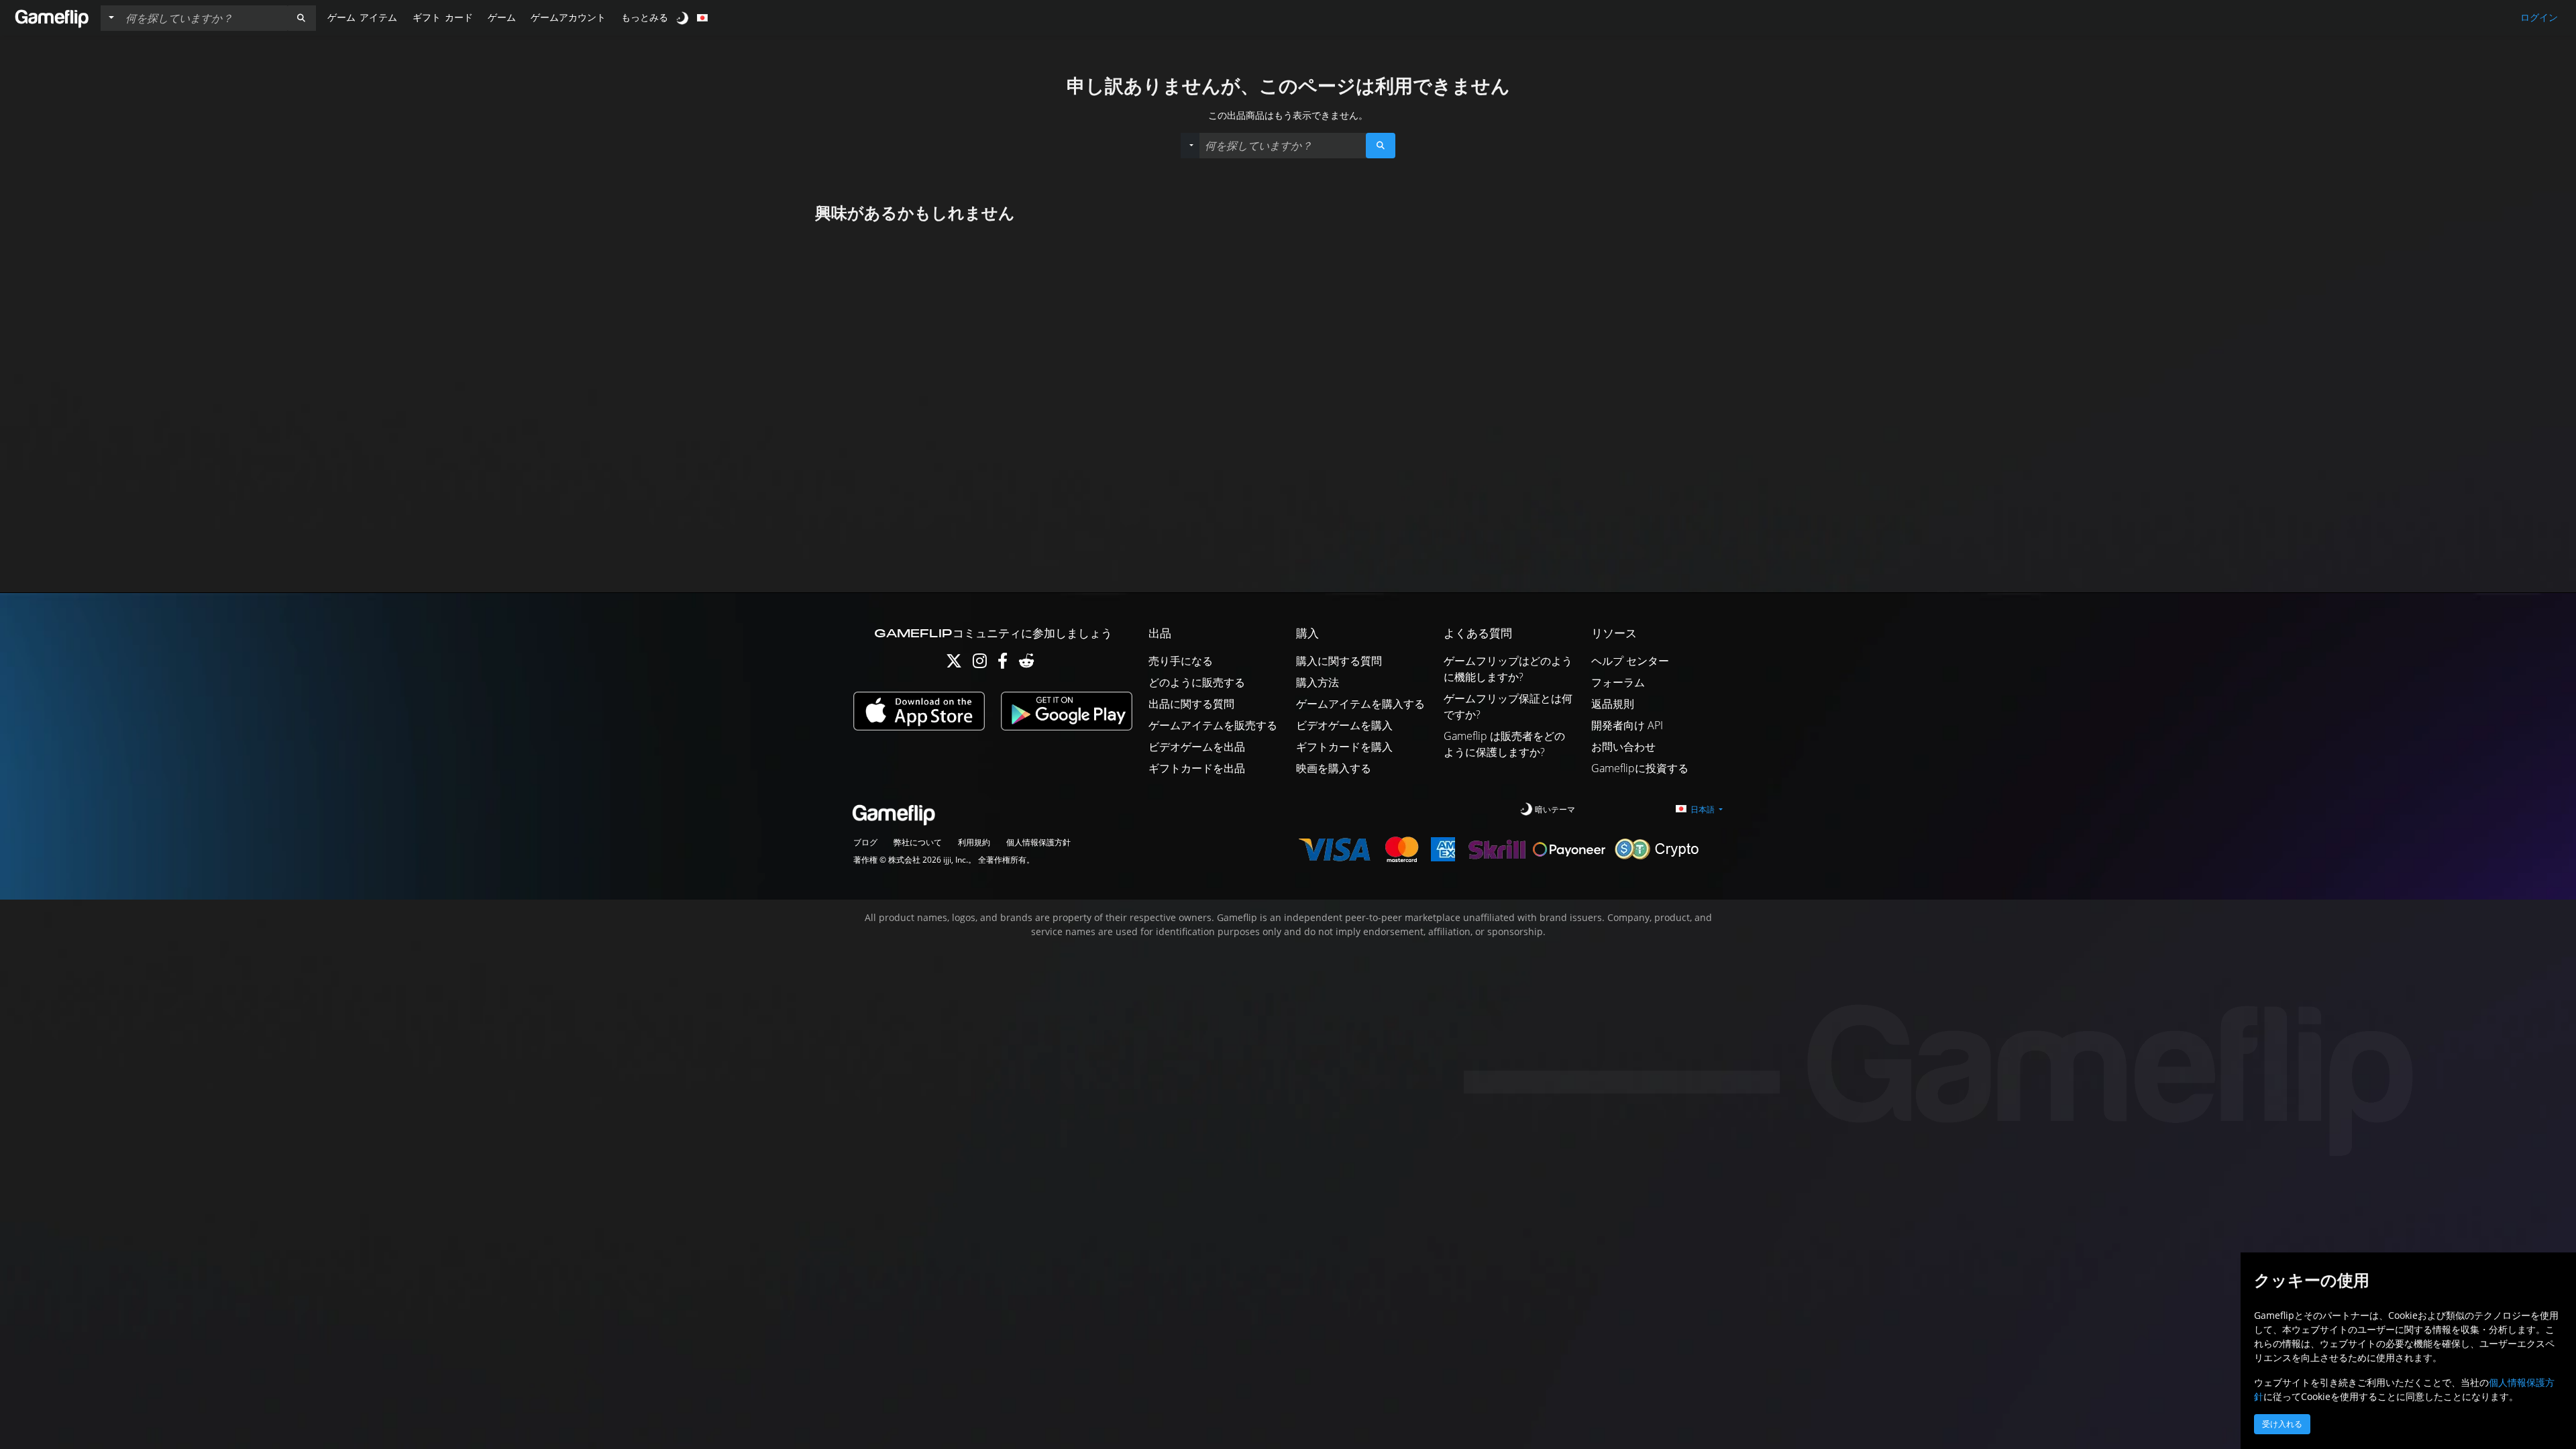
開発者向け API (1627, 725)
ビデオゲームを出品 (1197, 747)
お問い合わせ (1623, 747)
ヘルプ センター (1630, 661)
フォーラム (1618, 682)
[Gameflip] (52, 17)
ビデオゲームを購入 (1344, 725)
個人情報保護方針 (1038, 842)
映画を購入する (1334, 768)
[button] (301, 18)
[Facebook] (1003, 664)
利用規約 (974, 842)
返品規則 (1613, 704)
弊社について (918, 842)
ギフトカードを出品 (1197, 768)
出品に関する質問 (1191, 704)
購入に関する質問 (1339, 661)
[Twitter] (954, 664)
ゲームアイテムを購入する (1360, 704)
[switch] (684, 18)
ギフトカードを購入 (1344, 747)
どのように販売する (1197, 682)
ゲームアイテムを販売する (1213, 725)
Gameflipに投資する (1640, 768)
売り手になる (1181, 661)
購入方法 (1318, 682)
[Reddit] (1026, 664)
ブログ (865, 842)
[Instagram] (980, 664)
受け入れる (2282, 1424)
